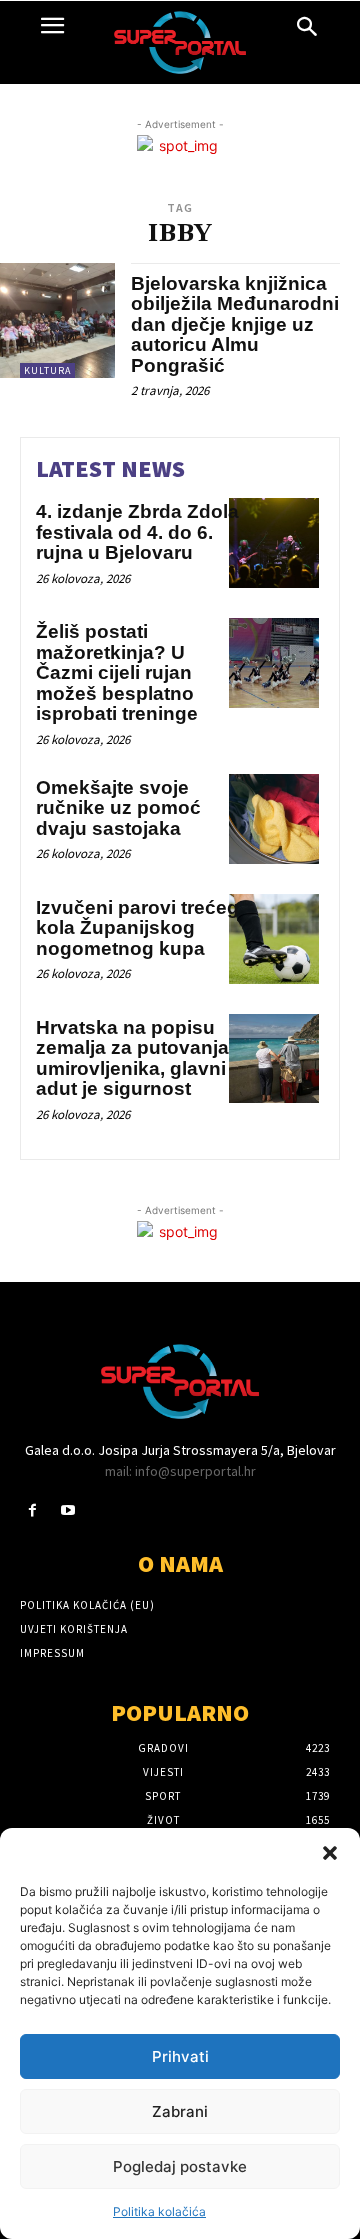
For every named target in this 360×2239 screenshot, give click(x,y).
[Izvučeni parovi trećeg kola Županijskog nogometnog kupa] (274, 939)
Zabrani (180, 2111)
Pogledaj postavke (180, 2166)
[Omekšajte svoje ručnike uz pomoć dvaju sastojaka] (274, 819)
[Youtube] (67, 1510)
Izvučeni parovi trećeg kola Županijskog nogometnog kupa (137, 928)
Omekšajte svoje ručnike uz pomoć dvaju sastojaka (118, 808)
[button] (330, 1853)
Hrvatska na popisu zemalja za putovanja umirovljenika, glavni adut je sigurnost (132, 1058)
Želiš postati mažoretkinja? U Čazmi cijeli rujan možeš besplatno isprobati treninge (117, 672)
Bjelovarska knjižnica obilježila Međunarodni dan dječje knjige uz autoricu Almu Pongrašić (235, 324)
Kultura (47, 370)
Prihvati (180, 2056)
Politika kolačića (159, 2211)
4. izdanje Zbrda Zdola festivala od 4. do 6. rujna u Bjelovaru (137, 532)
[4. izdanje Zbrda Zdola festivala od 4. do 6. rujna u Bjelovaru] (274, 543)
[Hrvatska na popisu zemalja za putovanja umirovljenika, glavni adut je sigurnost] (274, 1059)
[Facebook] (32, 1510)
